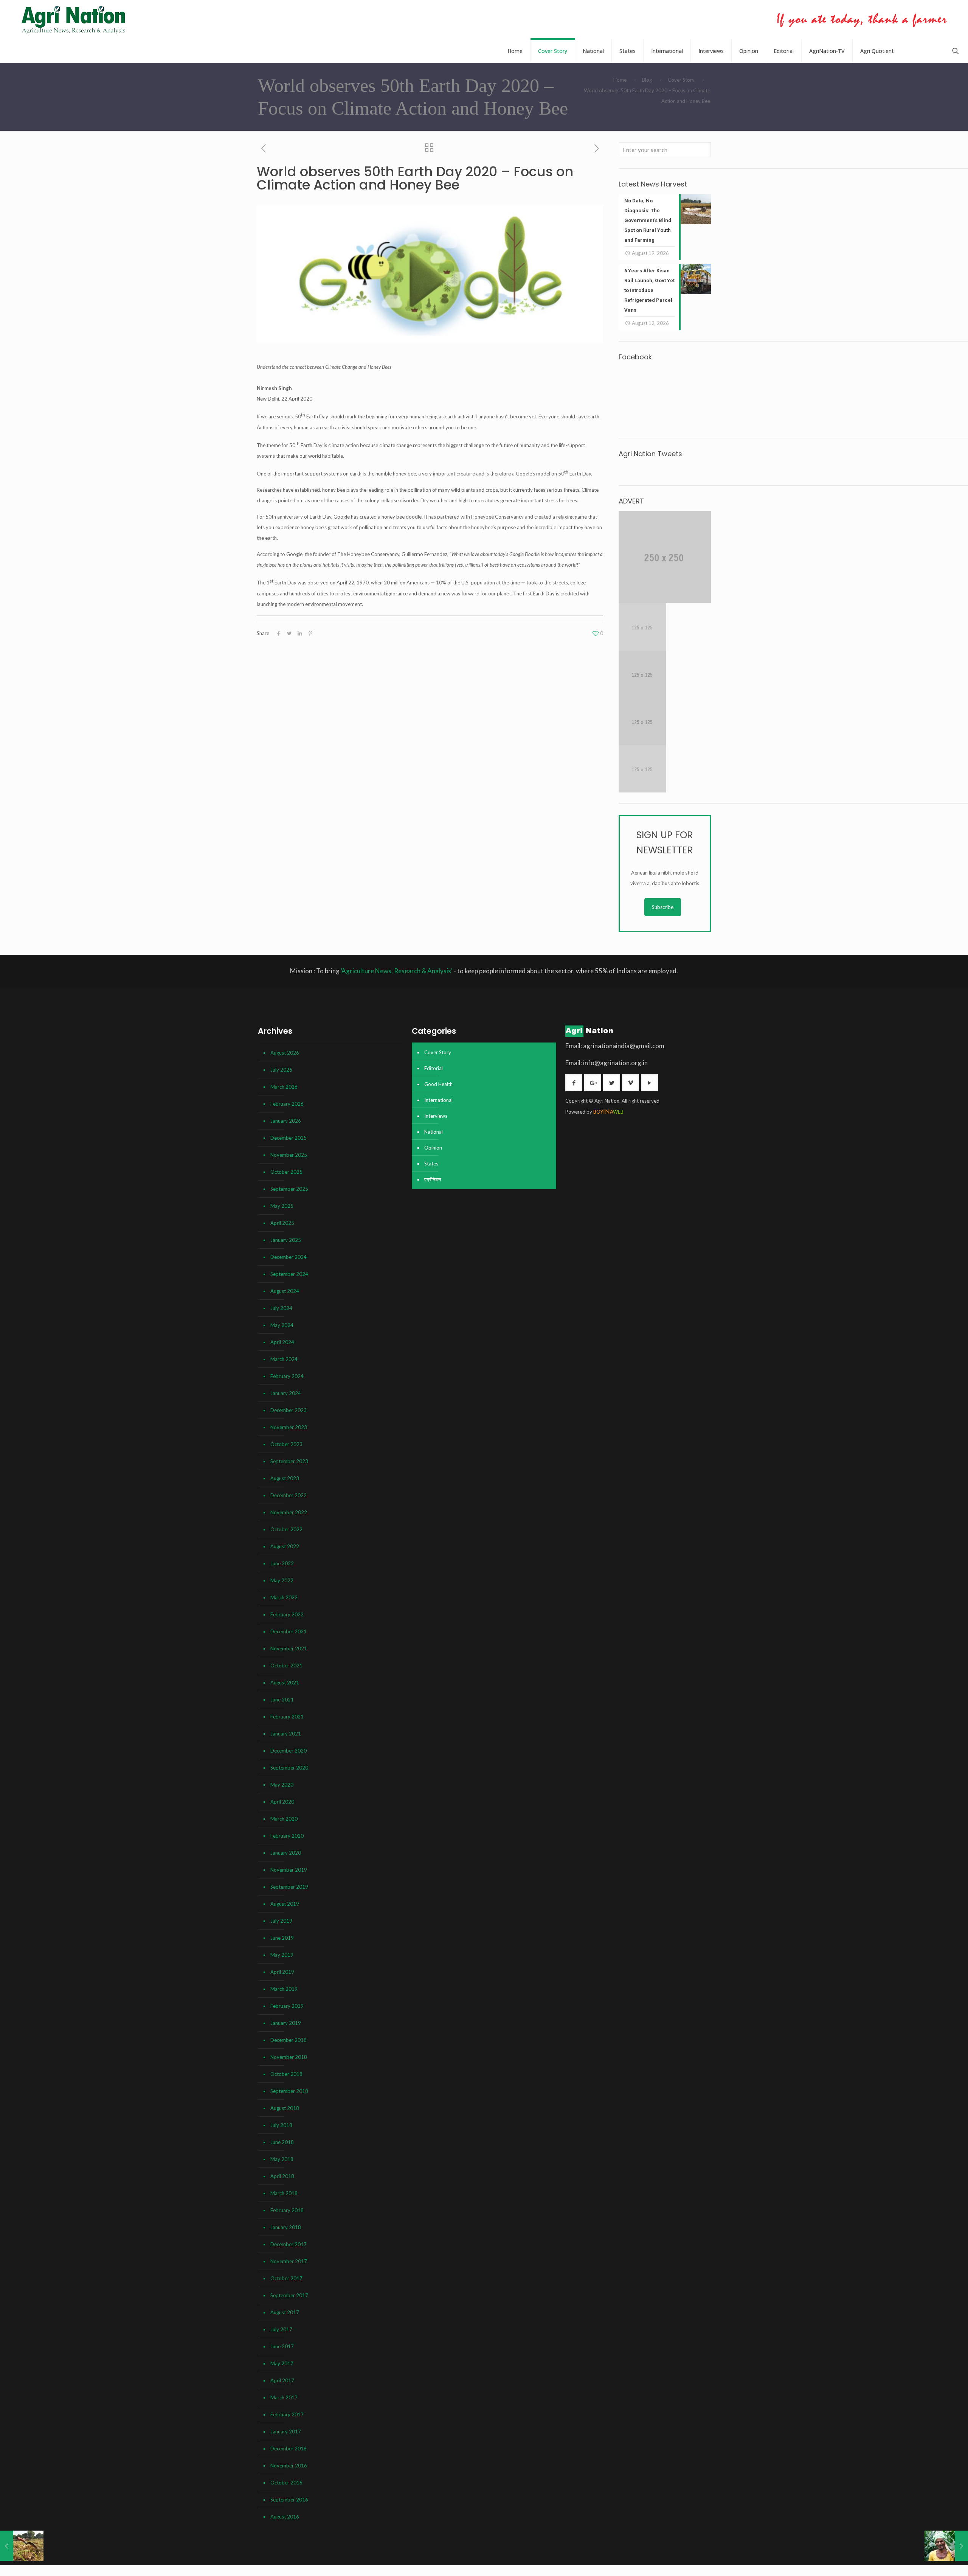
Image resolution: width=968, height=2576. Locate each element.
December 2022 (289, 1495)
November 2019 (289, 1870)
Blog (647, 80)
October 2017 (286, 2278)
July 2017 (281, 2329)
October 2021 (286, 1666)
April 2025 (282, 1223)
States (431, 1164)
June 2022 (282, 1563)
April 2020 (282, 1802)
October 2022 (286, 1529)
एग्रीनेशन (433, 1179)
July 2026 (281, 1070)
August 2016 (285, 2517)
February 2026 (287, 1104)
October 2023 (286, 1444)
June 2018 (282, 2142)
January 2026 (286, 1121)
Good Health (438, 1084)
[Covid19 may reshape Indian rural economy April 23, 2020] (946, 2546)
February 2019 (287, 2006)
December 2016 (289, 2449)
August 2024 (285, 1291)
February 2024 (287, 1376)
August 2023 (285, 1478)
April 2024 (282, 1342)
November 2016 (289, 2466)
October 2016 (286, 2483)
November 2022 (289, 1512)
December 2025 (289, 1138)
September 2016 (289, 2500)
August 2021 (285, 1683)
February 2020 (287, 1836)
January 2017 (286, 2432)
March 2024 (284, 1359)
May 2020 (282, 1785)
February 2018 (287, 2210)
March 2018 (284, 2193)
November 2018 (289, 2057)
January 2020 (286, 1853)
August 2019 (285, 1904)
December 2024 (289, 1257)
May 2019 (282, 1955)
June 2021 (282, 1700)
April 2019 (282, 1972)
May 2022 (282, 1580)
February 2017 (287, 2414)
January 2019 (286, 2023)
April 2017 (282, 2380)
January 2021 (286, 1734)
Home (620, 80)
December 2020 (289, 1751)
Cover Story (681, 80)
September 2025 (289, 1189)
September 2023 (289, 1461)
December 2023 (289, 1410)
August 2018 (285, 2108)
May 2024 (282, 1325)
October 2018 (286, 2074)
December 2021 (289, 1631)
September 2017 (289, 2295)
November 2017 (289, 2261)
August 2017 (285, 2312)
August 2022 (285, 1546)
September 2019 (289, 1887)
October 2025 (286, 1172)
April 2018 (282, 2176)
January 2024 (286, 1393)
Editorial (434, 1068)
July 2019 (281, 1921)
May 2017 (282, 2363)
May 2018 (282, 2159)
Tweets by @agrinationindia (649, 469)
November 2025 (289, 1155)
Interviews (436, 1116)
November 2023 (289, 1427)
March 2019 (284, 1989)
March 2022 (284, 1597)
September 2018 (289, 2091)
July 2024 (281, 1308)
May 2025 (282, 1206)
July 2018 (281, 2125)
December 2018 (289, 2040)
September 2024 (289, 1274)
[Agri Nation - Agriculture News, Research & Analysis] (73, 20)
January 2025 (286, 1240)
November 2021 (289, 1648)
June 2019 (282, 1938)
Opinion (433, 1148)
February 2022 (287, 1614)
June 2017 (282, 2346)
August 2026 (285, 1053)
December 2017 (289, 2244)
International (438, 1100)
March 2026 (284, 1087)
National (434, 1132)
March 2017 (284, 2397)
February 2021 (287, 1717)
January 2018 (286, 2227)
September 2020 (289, 1768)
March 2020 (284, 1819)
